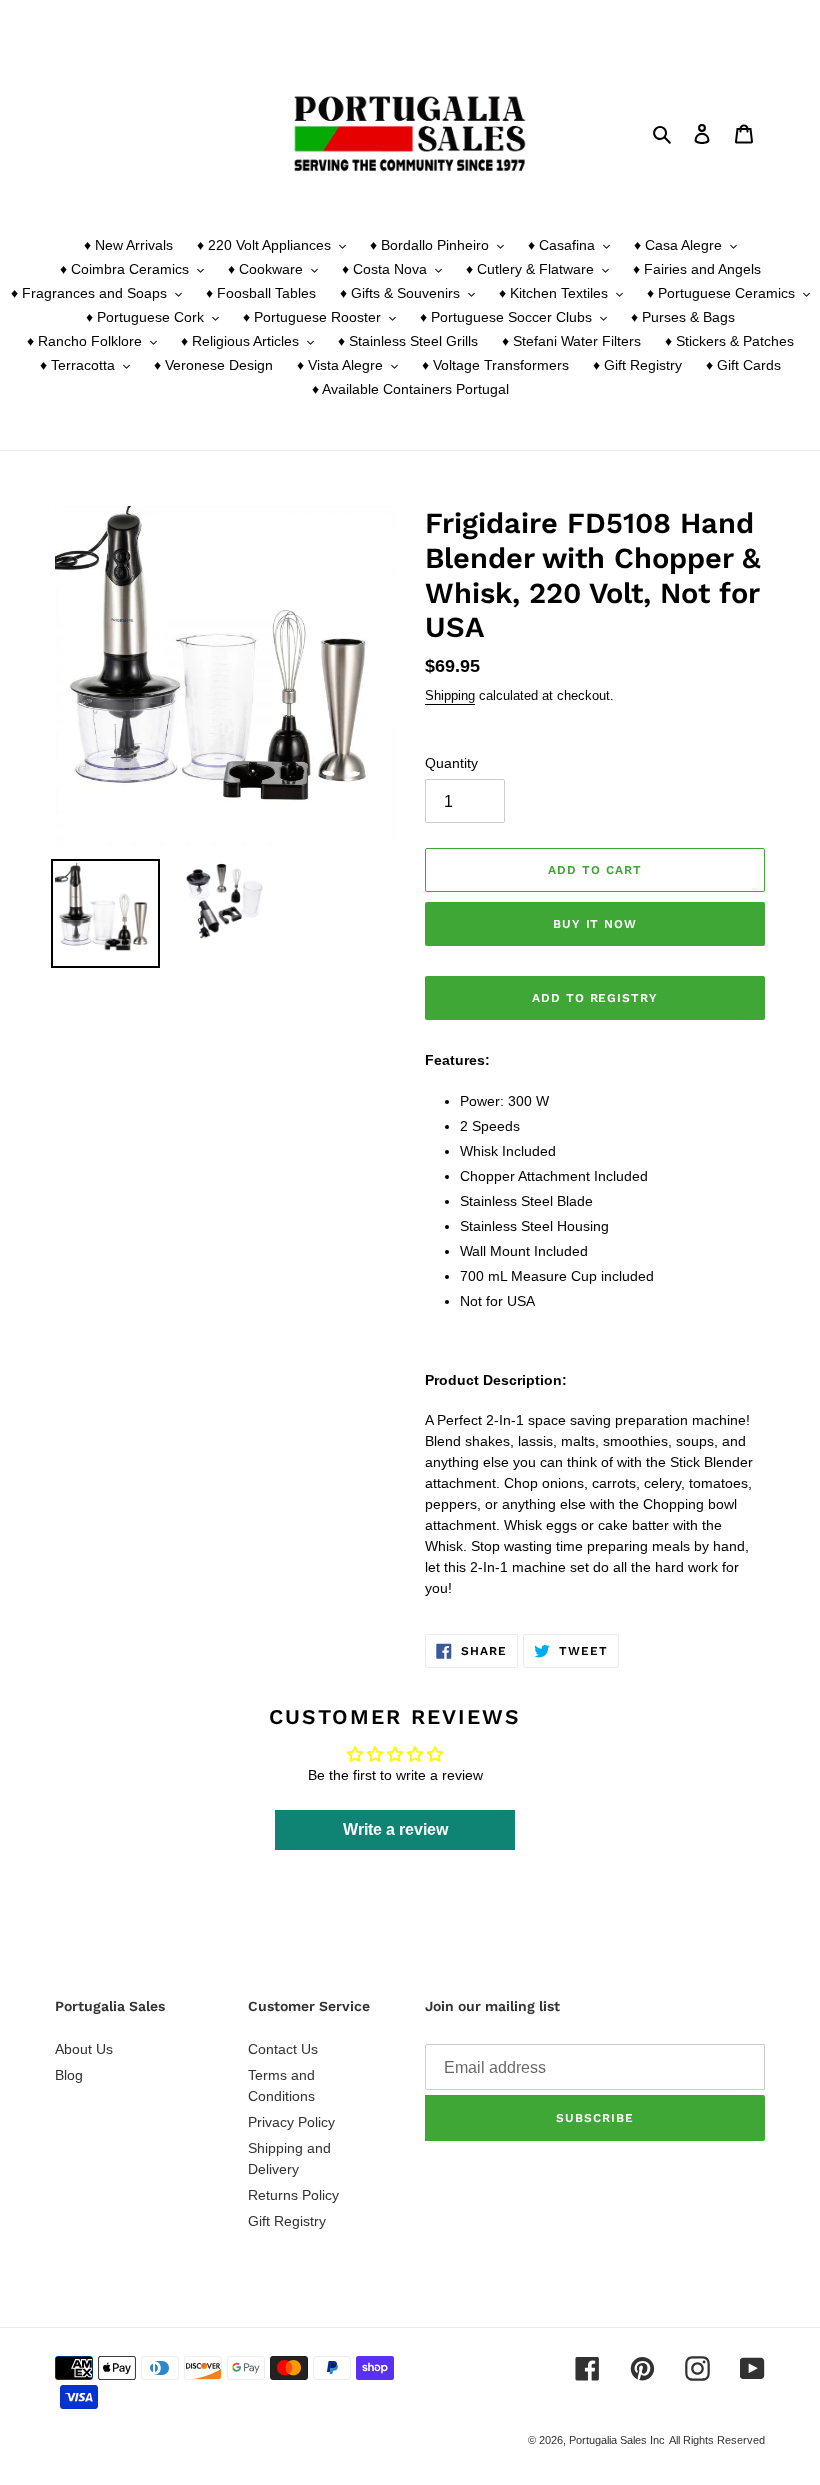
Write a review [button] (395, 1829)
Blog (69, 2075)
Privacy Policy (291, 2122)
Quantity (451, 763)
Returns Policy (293, 2195)
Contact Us (283, 2049)
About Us (84, 2049)
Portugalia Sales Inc (617, 2440)
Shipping (450, 695)
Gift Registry (287, 2221)
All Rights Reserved (717, 2440)
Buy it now (595, 924)
